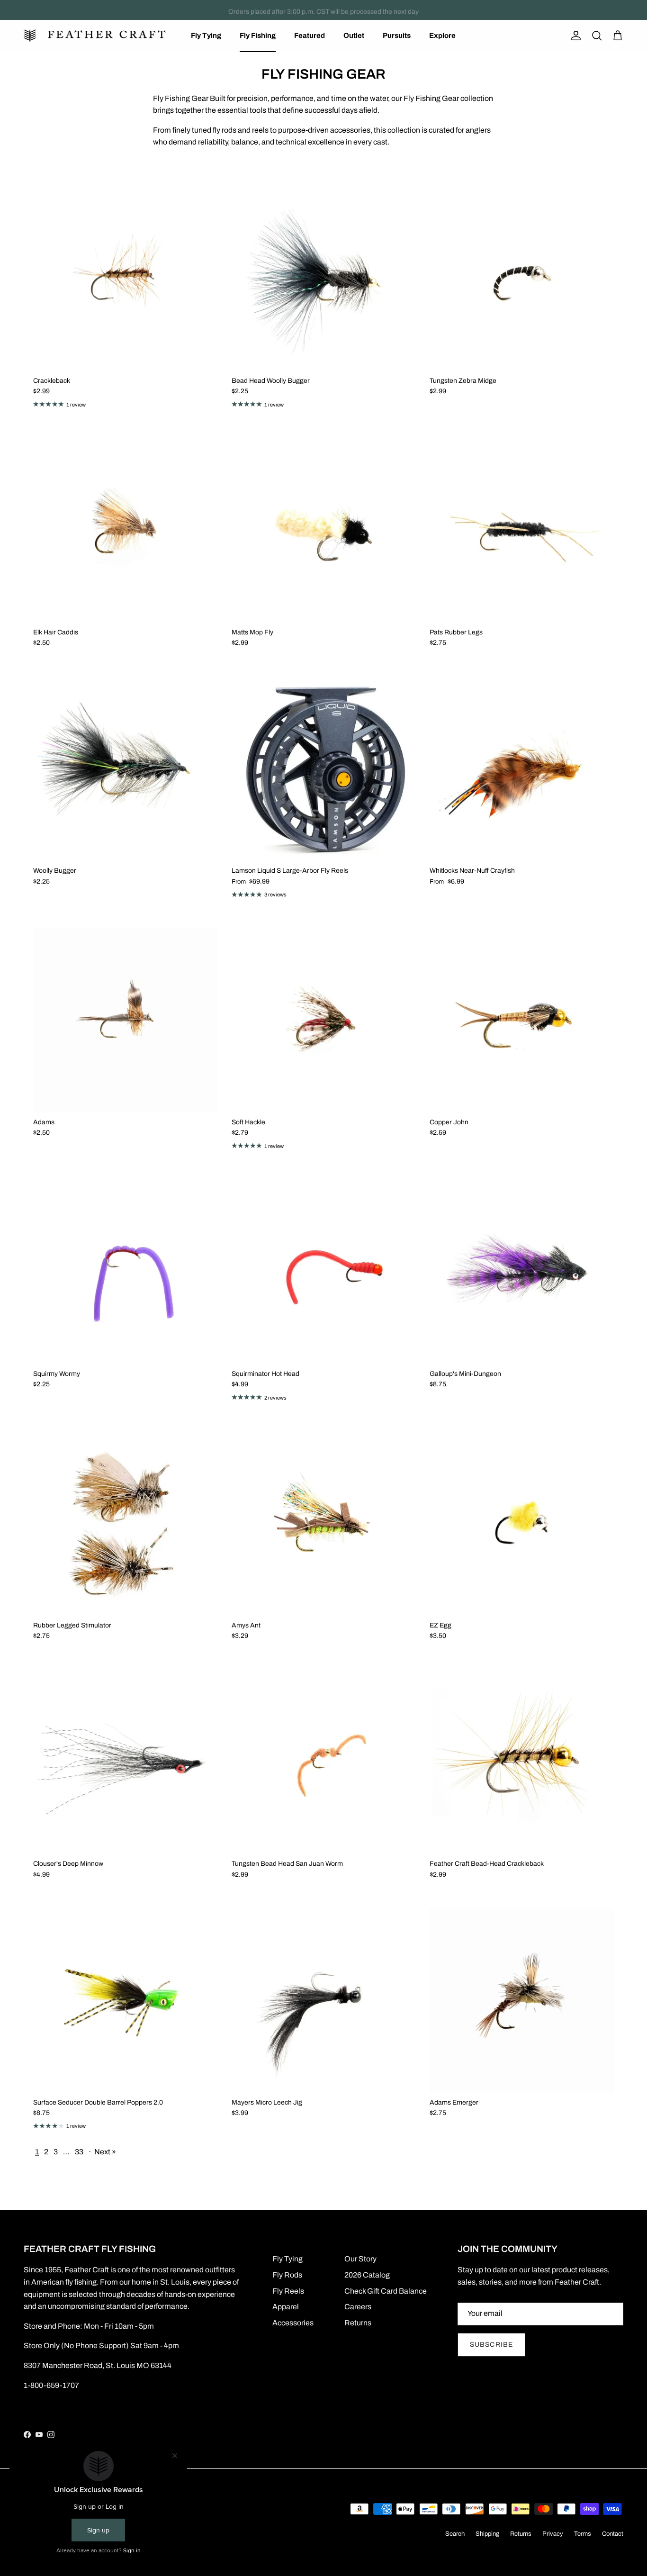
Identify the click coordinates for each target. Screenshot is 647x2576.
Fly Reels (288, 2291)
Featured (310, 36)
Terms (583, 2534)
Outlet (354, 36)
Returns (358, 2323)
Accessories (293, 2323)
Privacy (553, 2534)
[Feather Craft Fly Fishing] (95, 36)
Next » (105, 2152)
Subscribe (491, 2345)
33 (79, 2152)
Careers (358, 2307)
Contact (613, 2534)
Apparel (286, 2307)
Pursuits (397, 36)
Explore (442, 36)
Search (455, 2534)
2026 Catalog (367, 2275)
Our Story (360, 2259)
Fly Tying (206, 36)
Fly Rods (287, 2275)
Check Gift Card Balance (386, 2291)
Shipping (487, 2534)
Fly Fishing (258, 36)
